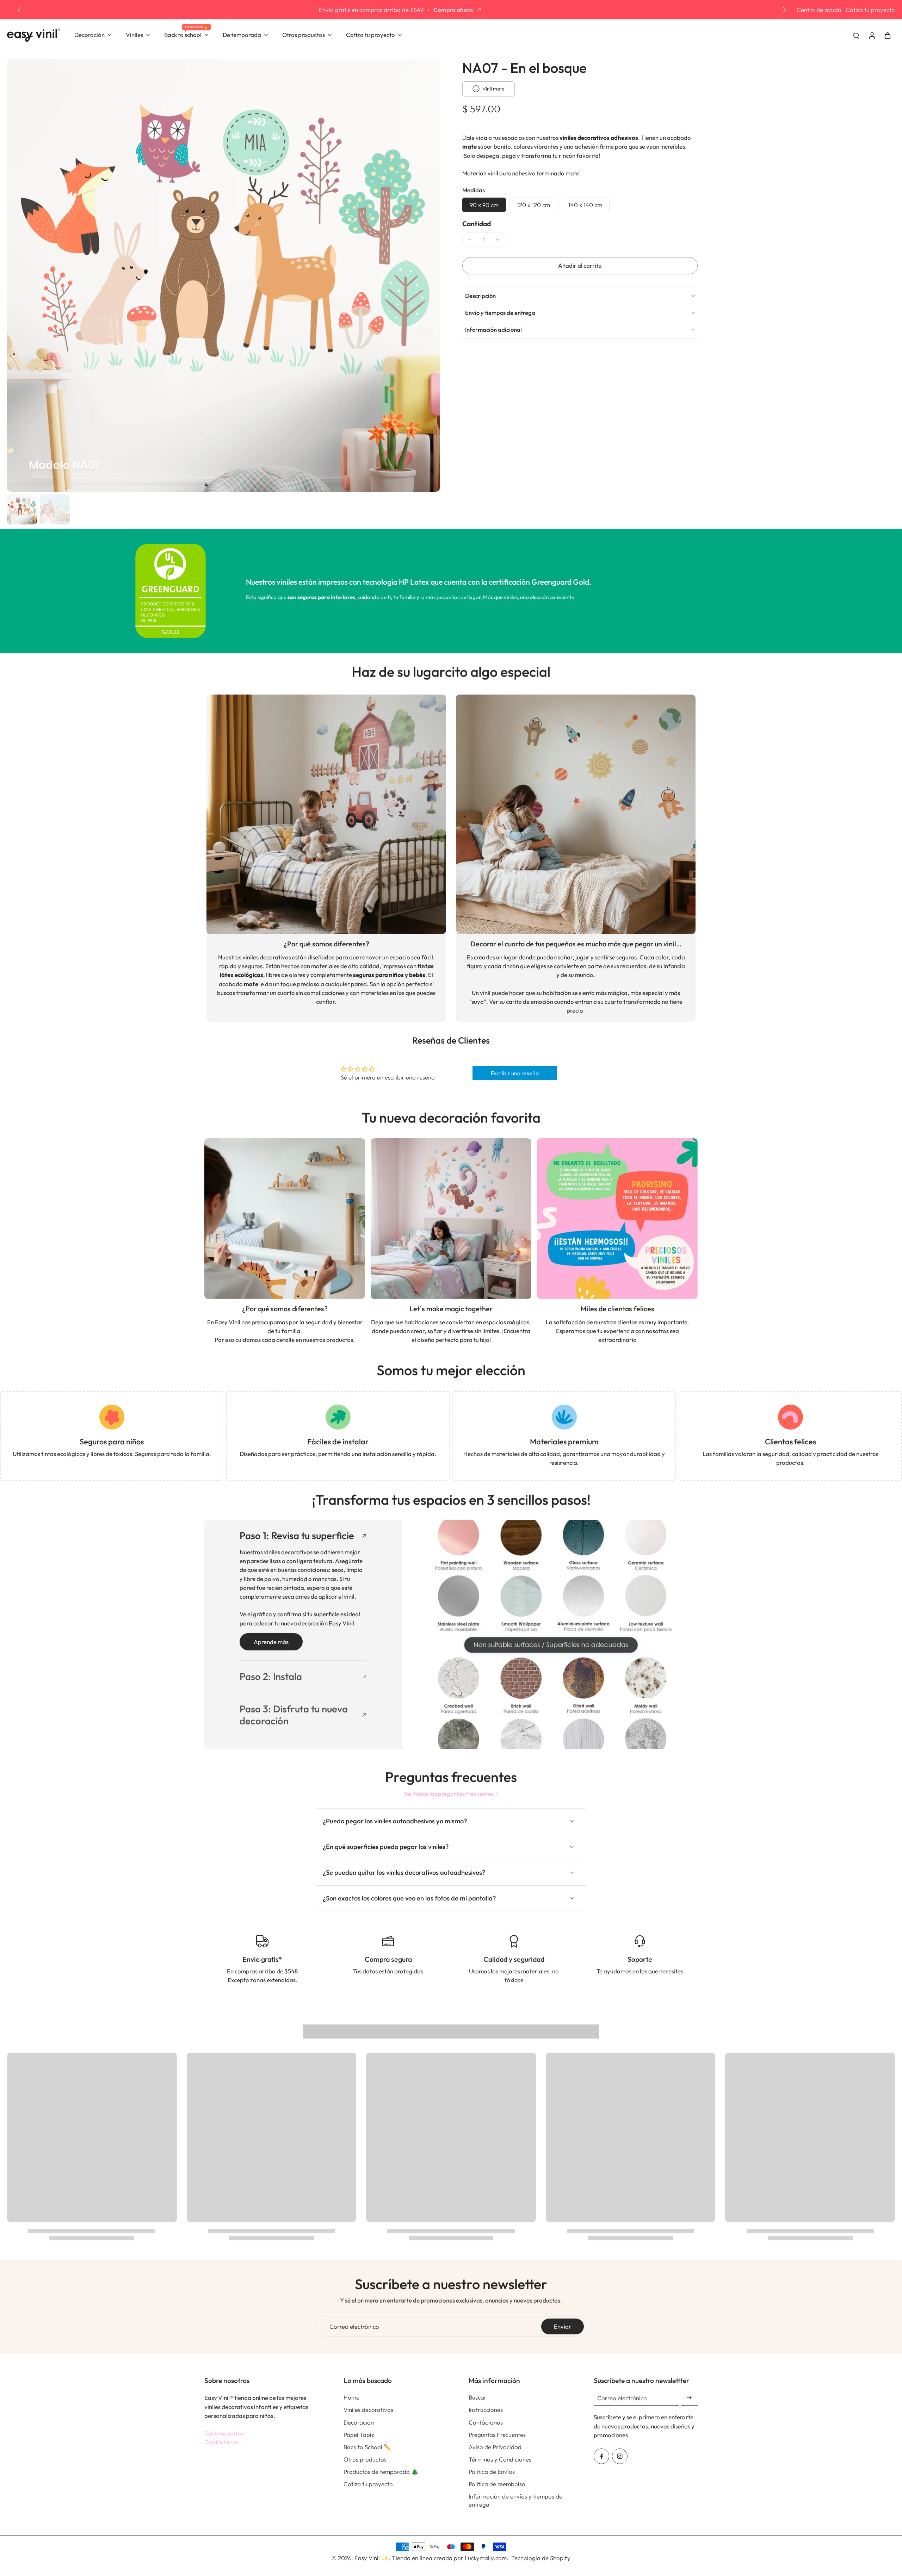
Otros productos (365, 2459)
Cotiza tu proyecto (870, 10)
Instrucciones (486, 2410)
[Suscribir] (689, 2398)
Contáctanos (221, 2442)
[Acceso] (872, 35)
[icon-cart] (887, 35)
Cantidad (477, 224)
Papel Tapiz (359, 2435)
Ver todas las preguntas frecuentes (449, 1794)
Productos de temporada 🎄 (381, 2472)
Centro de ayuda (819, 10)
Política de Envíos (492, 2472)
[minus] (470, 240)
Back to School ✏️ (367, 2447)
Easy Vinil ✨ (372, 2558)
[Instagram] (620, 2456)
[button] (580, 266)
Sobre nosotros (224, 2433)
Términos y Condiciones (500, 2459)
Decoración (359, 2422)
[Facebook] (601, 2456)
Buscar (478, 2397)
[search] (856, 35)
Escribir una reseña (515, 1073)
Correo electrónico (354, 2326)
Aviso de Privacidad (495, 2447)
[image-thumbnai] (22, 509)
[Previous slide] (19, 10)
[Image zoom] (223, 275)
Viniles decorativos (368, 2410)
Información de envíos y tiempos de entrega (515, 2500)
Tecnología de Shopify (541, 2558)
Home (351, 2397)
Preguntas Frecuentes (497, 2435)
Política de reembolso (497, 2484)
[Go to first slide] (785, 10)
